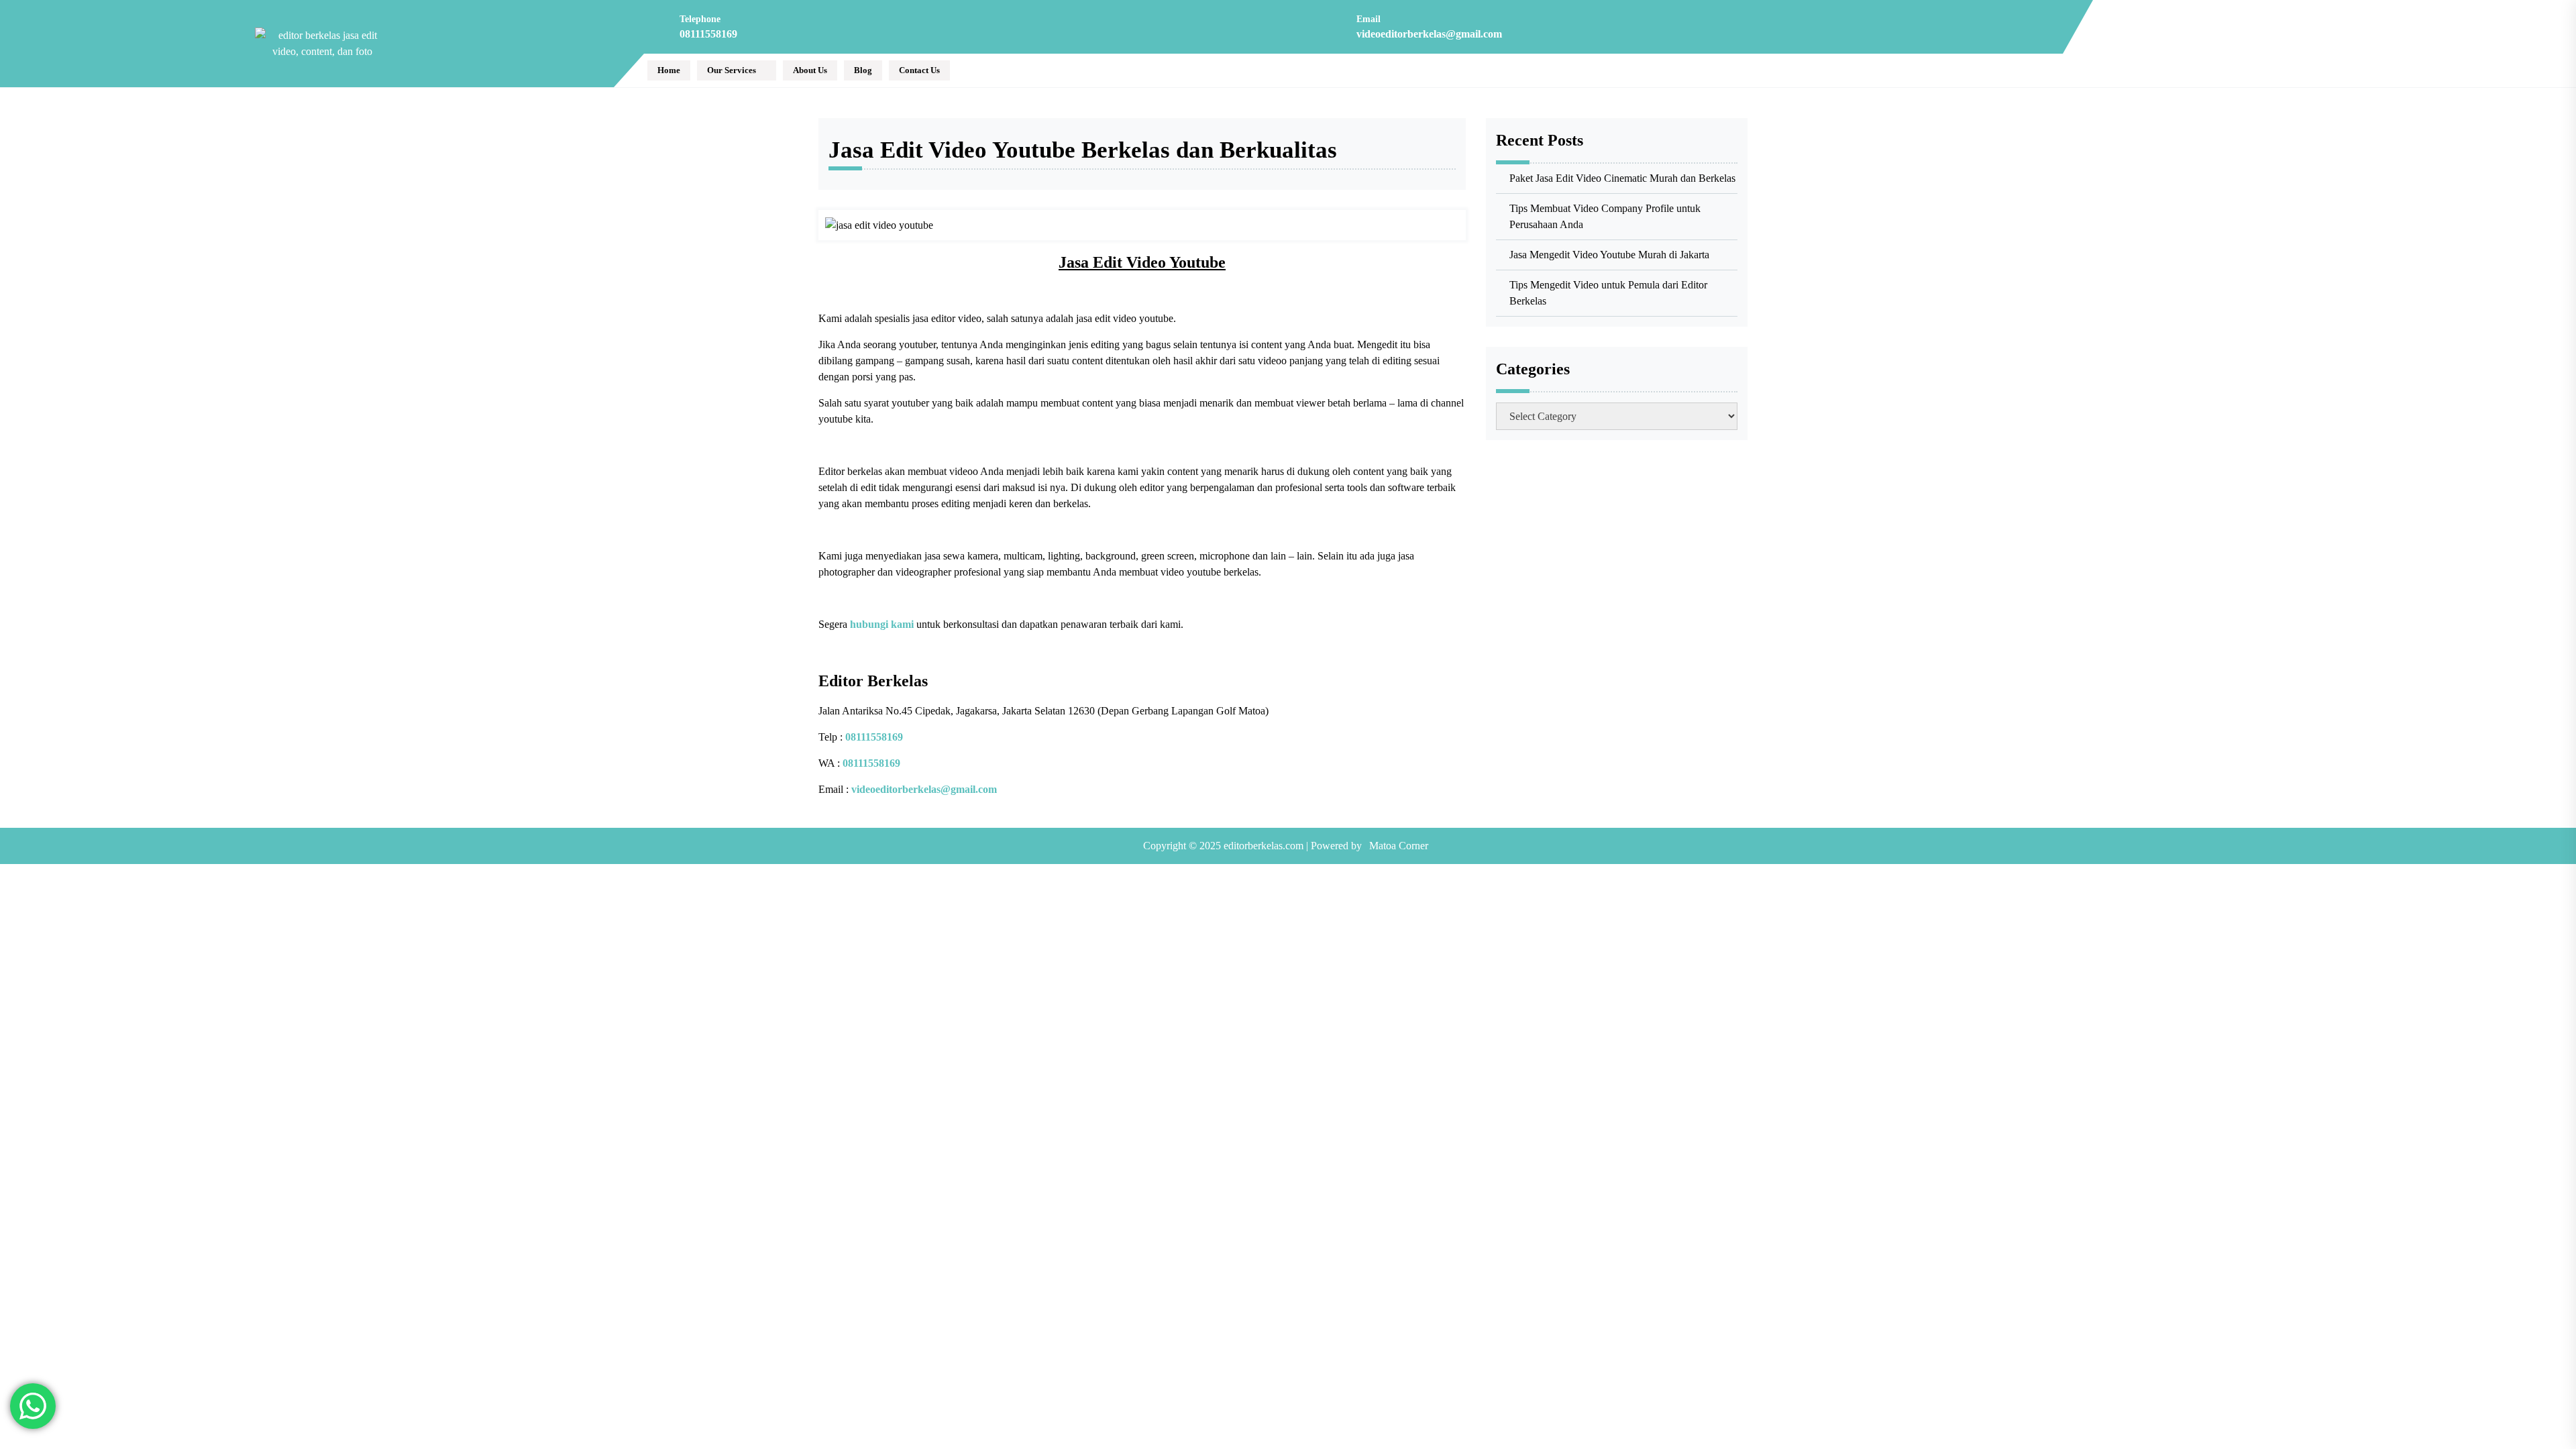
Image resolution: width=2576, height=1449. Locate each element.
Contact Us (919, 70)
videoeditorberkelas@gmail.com (1429, 34)
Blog (863, 70)
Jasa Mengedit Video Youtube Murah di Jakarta (1609, 255)
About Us (810, 70)
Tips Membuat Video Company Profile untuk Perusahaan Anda (1605, 216)
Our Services (732, 70)
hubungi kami (882, 624)
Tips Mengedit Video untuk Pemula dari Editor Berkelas (1608, 293)
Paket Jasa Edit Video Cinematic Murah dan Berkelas (1622, 178)
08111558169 (708, 34)
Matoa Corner (1399, 846)
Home (669, 70)
